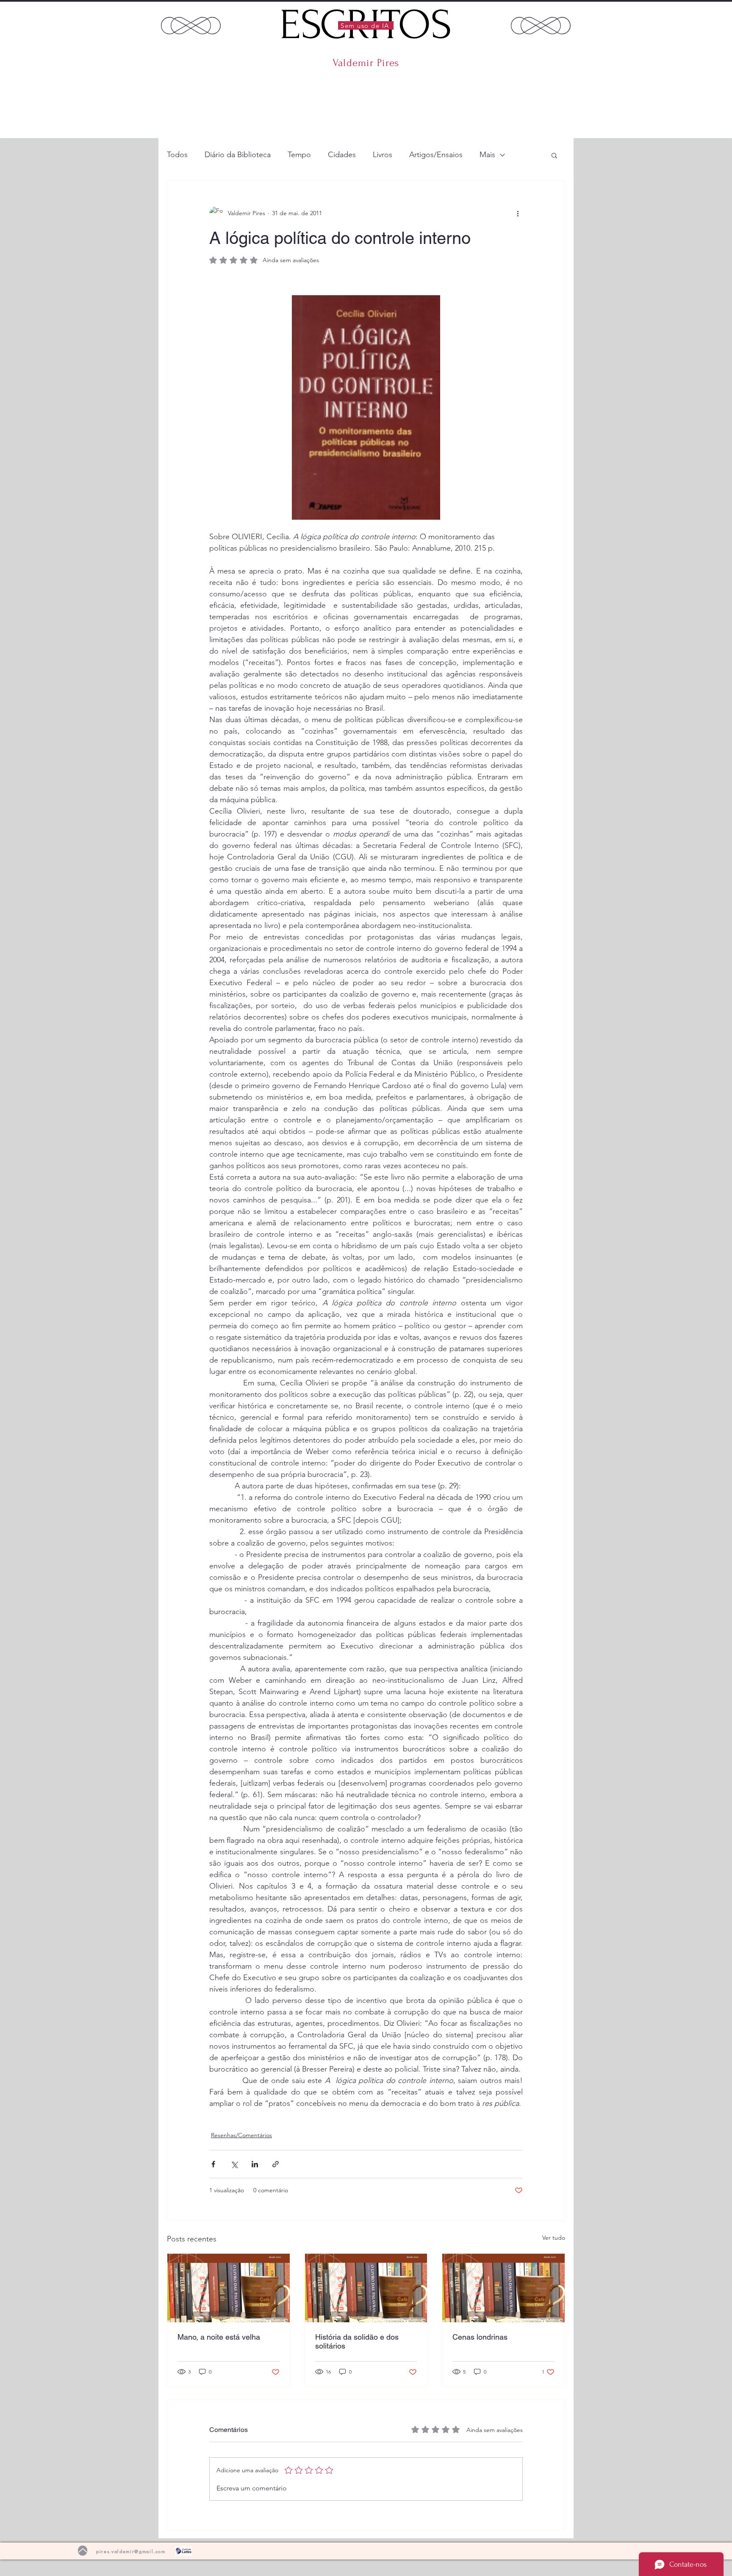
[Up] (83, 2551)
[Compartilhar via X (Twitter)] (234, 2164)
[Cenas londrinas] (503, 2288)
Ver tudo (554, 2238)
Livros (383, 155)
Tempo (299, 155)
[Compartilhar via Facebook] (213, 2164)
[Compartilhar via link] (276, 2164)
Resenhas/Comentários (241, 2135)
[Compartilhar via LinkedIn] (255, 2164)
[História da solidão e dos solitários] (366, 2288)
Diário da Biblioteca (238, 155)
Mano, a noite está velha (219, 2337)
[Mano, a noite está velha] (229, 2288)
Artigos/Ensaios (436, 155)
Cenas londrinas (480, 2337)
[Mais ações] (518, 213)
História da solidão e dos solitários (357, 2341)
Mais (487, 155)
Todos (177, 155)
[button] (554, 155)
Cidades (342, 155)
